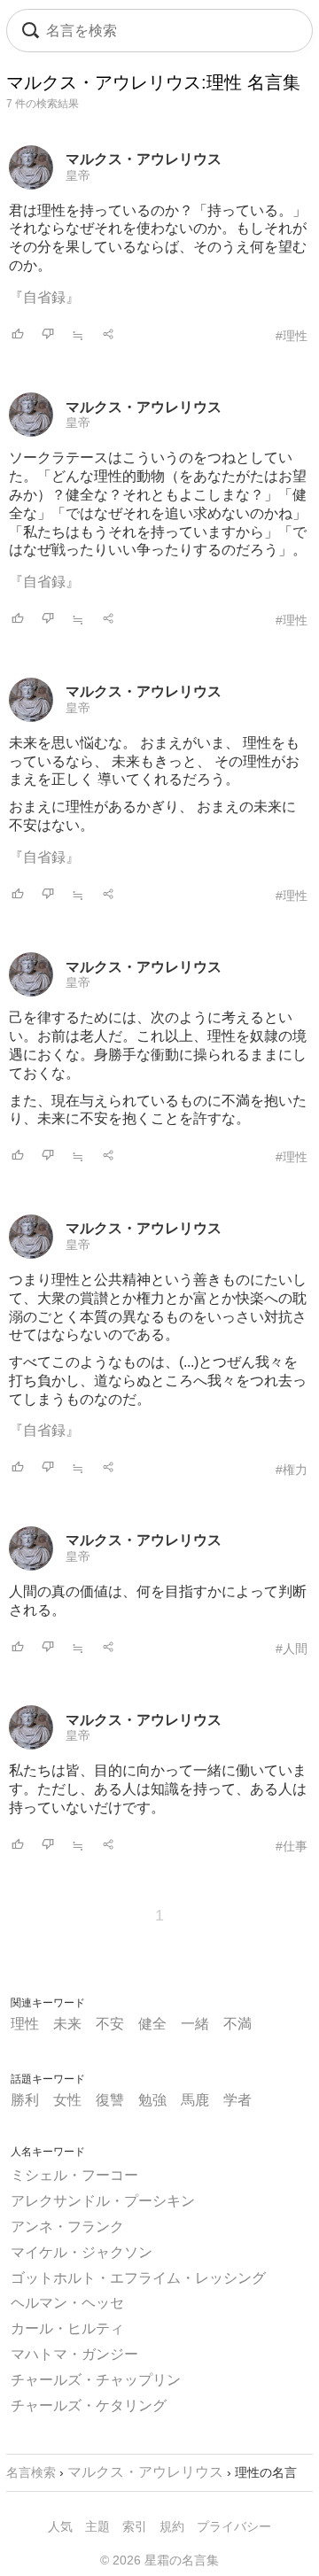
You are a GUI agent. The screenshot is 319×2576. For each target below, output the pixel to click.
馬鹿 (195, 2100)
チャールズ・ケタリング (89, 2405)
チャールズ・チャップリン (96, 2380)
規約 (172, 2526)
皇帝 (78, 175)
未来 (67, 2024)
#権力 (292, 1470)
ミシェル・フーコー (74, 2175)
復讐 (110, 2100)
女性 (67, 2100)
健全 (152, 2024)
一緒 (195, 2024)
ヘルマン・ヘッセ (67, 2303)
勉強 (152, 2100)
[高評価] (18, 335)
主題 (97, 2526)
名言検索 (31, 2472)
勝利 (25, 2100)
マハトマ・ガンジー (74, 2354)
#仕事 (292, 1846)
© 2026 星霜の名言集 (159, 2560)
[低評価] (48, 335)
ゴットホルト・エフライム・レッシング (138, 2278)
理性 (25, 2024)
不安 (110, 2024)
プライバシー (234, 2526)
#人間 (292, 1649)
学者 (237, 2100)
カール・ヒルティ (67, 2328)
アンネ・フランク (67, 2227)
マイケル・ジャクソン (82, 2252)
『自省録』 (44, 297)
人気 (60, 2526)
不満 (237, 2024)
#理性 (292, 336)
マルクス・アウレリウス (144, 159)
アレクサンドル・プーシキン (103, 2201)
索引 (135, 2526)
